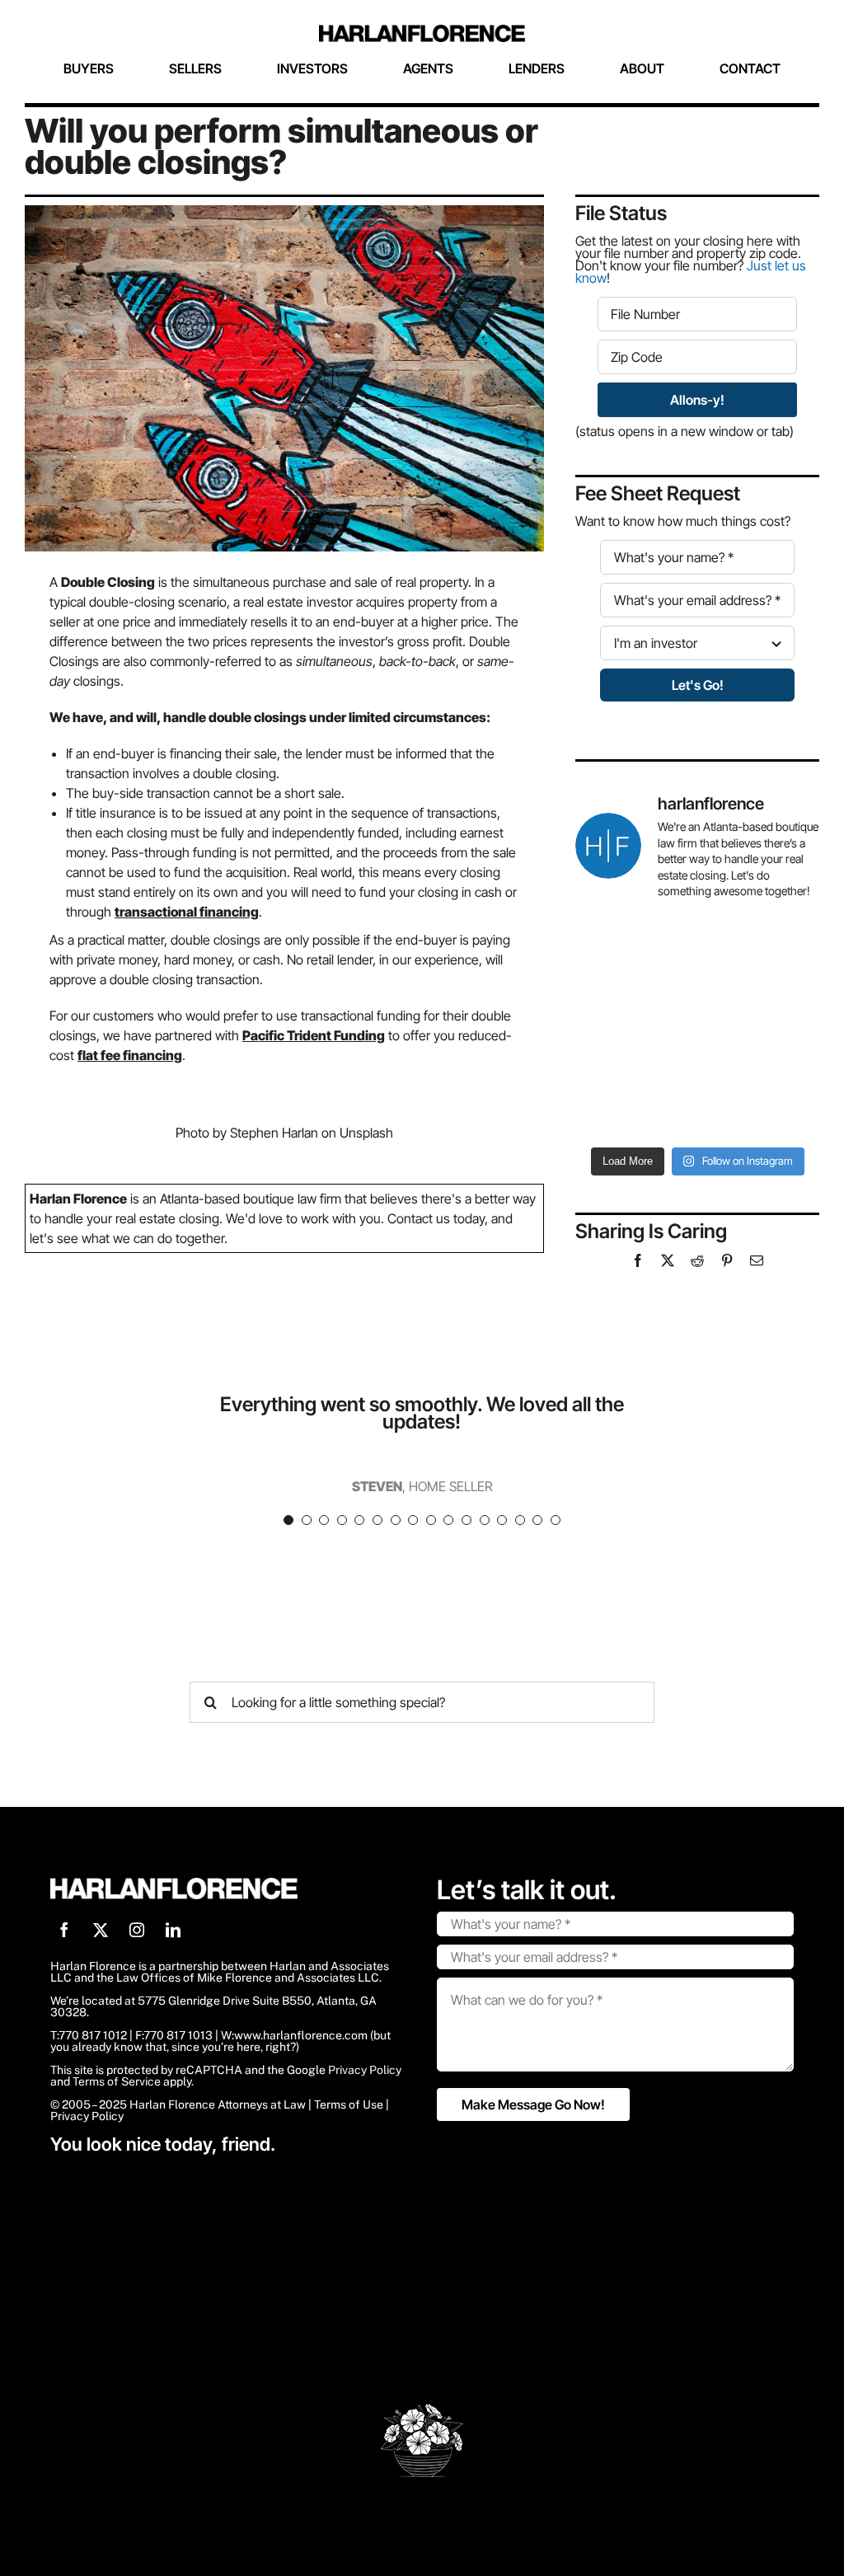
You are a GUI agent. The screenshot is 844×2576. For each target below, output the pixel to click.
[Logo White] (174, 1884)
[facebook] (64, 1930)
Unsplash (366, 1133)
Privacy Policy (365, 2070)
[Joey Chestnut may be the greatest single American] (760, 1026)
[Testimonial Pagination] (288, 1520)
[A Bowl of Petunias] (422, 2410)
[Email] (757, 1260)
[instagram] (137, 1930)
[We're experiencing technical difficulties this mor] (634, 1026)
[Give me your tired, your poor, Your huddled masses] (634, 1100)
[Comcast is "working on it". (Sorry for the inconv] (760, 952)
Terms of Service (117, 2081)
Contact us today (436, 1218)
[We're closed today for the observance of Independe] (760, 1100)
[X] (668, 1260)
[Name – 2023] (422, 31)
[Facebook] (638, 1260)
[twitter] (101, 1930)
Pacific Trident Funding (314, 1035)
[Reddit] (697, 1260)
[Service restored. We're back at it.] (634, 952)
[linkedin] (173, 1930)
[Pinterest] (727, 1260)
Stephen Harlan (274, 1133)
